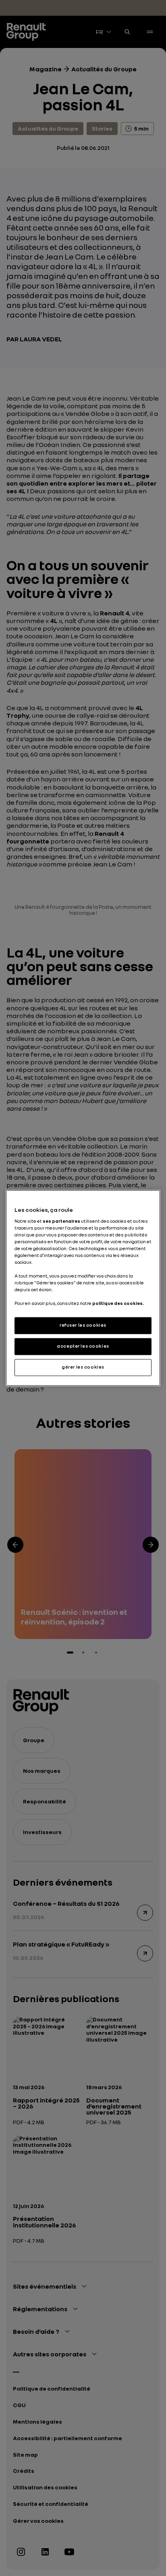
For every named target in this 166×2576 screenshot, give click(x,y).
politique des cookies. (118, 1304)
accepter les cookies (83, 1346)
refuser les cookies (83, 1325)
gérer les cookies (83, 1367)
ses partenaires (61, 1221)
